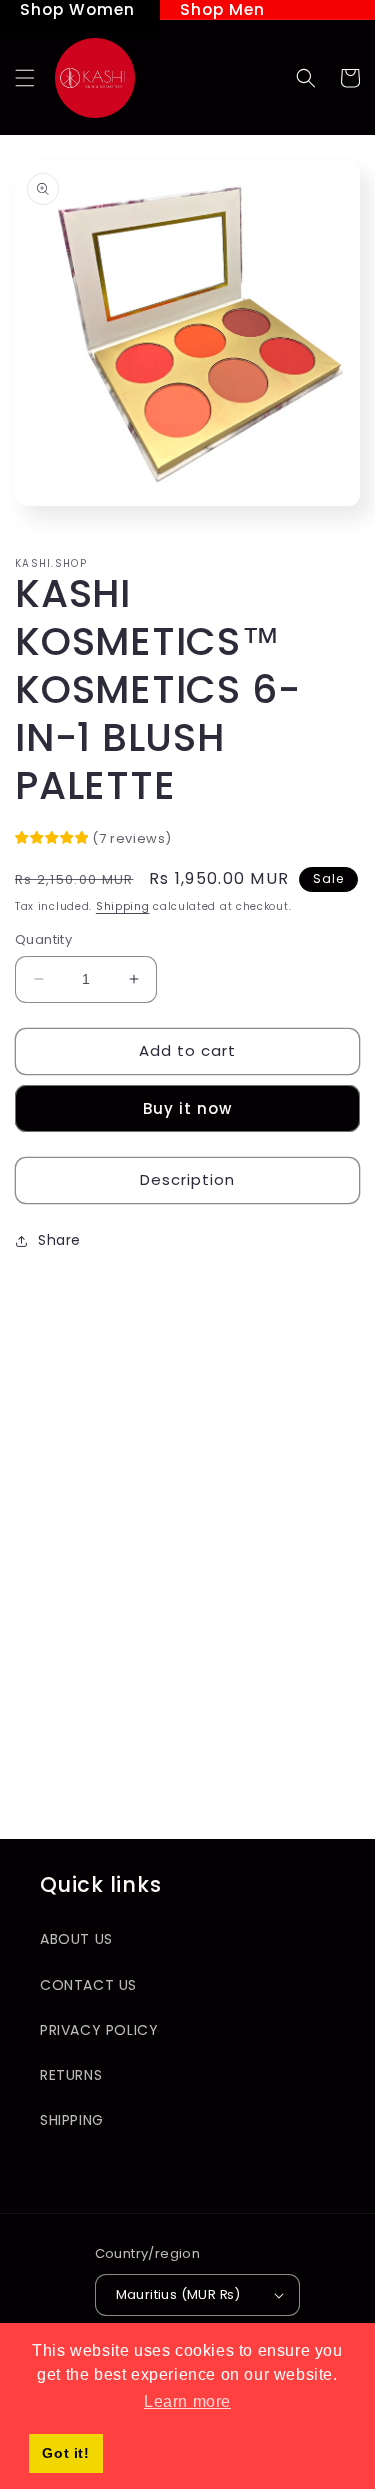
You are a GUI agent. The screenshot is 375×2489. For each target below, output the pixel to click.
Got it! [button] (65, 2453)
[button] (25, 78)
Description (187, 1179)
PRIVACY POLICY (99, 2030)
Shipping (123, 906)
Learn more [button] (187, 2401)
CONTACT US (88, 1985)
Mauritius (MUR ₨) (178, 2294)
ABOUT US (76, 1939)
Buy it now (187, 1108)
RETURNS (71, 2075)
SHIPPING (72, 2120)
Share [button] (59, 1240)
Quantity (43, 939)
